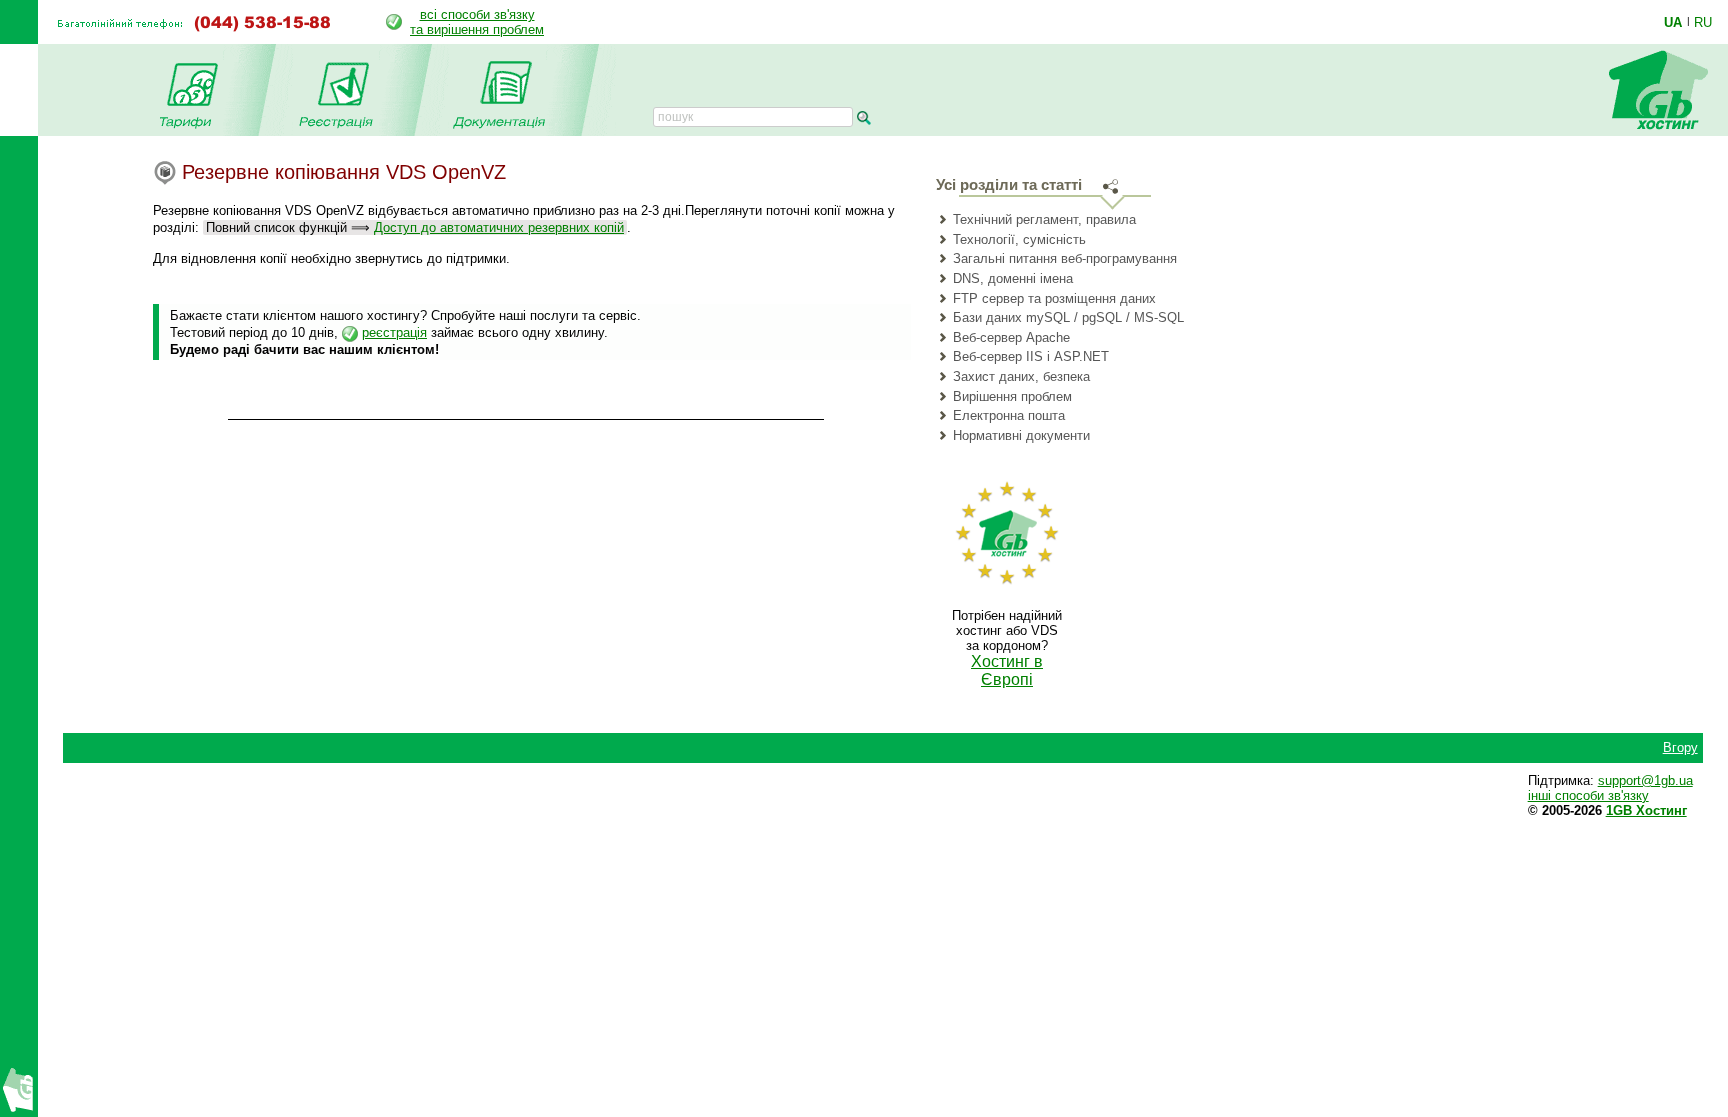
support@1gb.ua (1645, 780)
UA (1673, 22)
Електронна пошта (1009, 415)
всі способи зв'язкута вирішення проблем (477, 22)
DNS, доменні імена (1013, 278)
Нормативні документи (1021, 435)
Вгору (1680, 747)
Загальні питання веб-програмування (1065, 258)
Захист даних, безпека (1021, 376)
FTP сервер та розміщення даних (1054, 298)
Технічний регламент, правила (1044, 219)
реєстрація (394, 332)
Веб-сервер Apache (1011, 337)
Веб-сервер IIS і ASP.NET (1031, 356)
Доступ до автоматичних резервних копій (499, 227)
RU (1703, 22)
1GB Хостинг (1646, 810)
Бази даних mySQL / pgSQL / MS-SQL (1068, 317)
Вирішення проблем (1012, 396)
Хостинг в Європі (1007, 670)
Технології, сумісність (1019, 239)
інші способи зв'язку (1588, 795)
